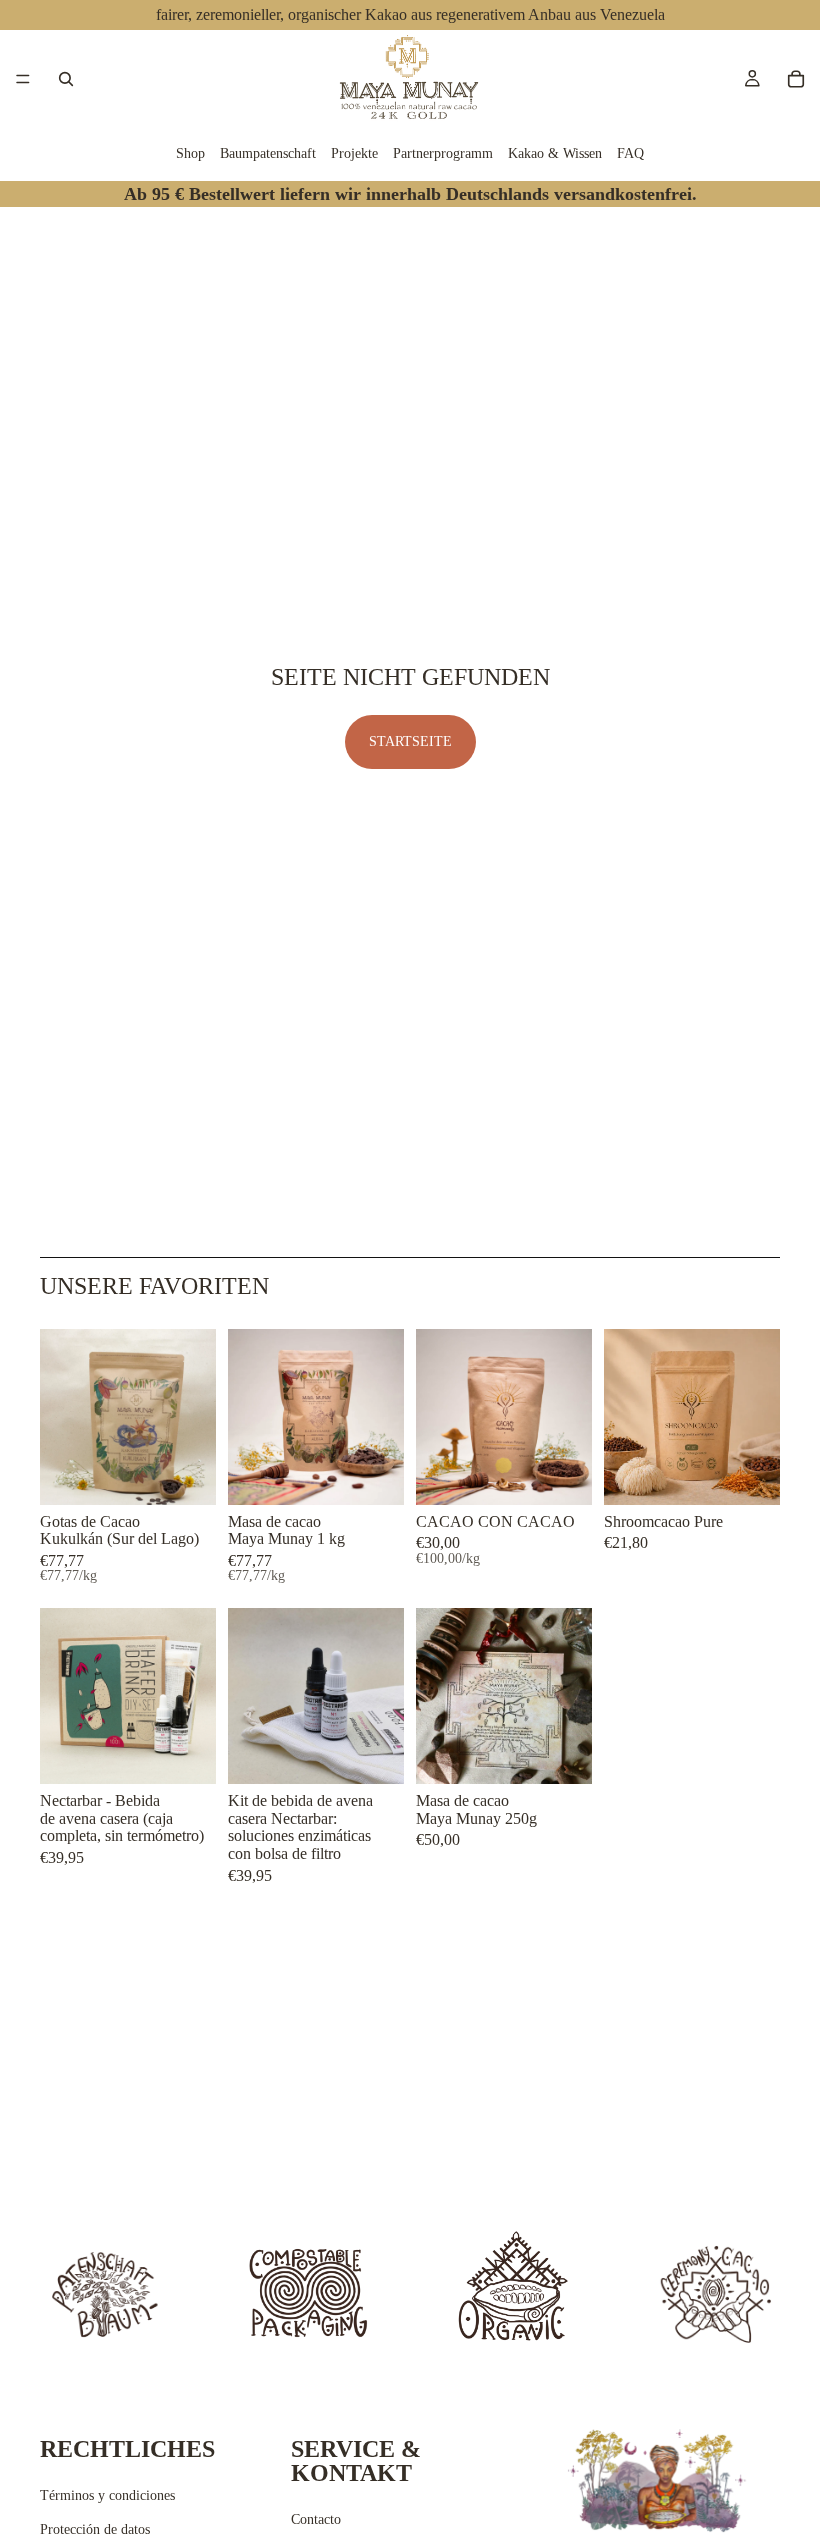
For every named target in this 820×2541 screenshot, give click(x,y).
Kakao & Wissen (555, 153)
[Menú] (23, 79)
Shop (190, 153)
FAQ (630, 153)
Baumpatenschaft (268, 153)
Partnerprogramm (443, 153)
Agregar (578, 1752)
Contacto (316, 2519)
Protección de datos (95, 2529)
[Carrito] (796, 79)
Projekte (354, 153)
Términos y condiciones (107, 2495)
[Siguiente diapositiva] (194, 1417)
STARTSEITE (410, 741)
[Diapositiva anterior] (62, 1417)
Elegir (202, 1473)
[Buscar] (66, 79)
